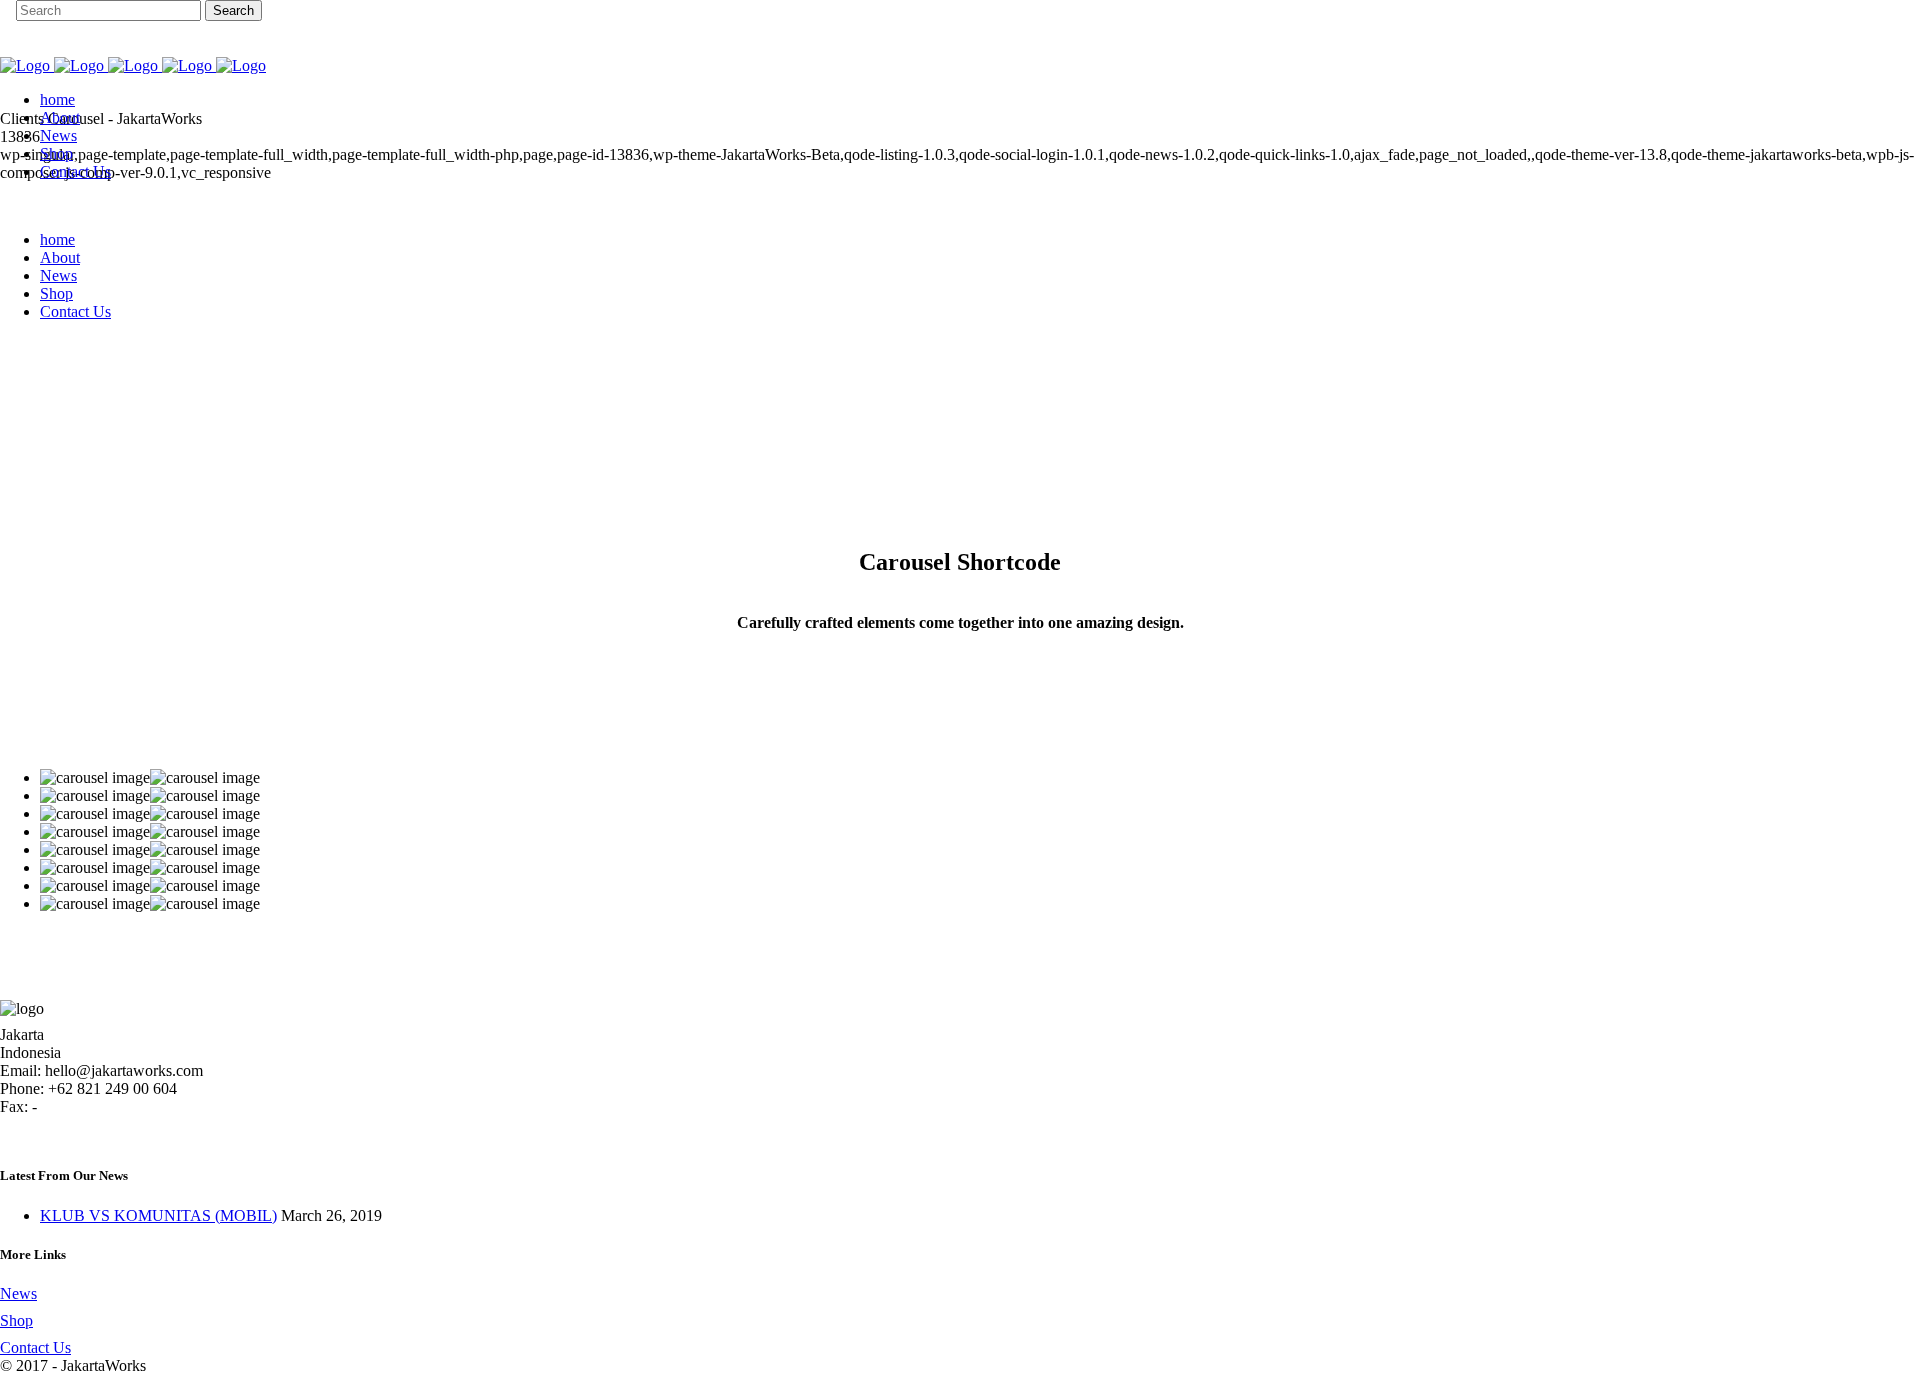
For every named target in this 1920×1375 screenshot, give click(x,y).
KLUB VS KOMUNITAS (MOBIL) (158, 1215)
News (18, 1293)
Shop (16, 1320)
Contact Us (35, 1347)
